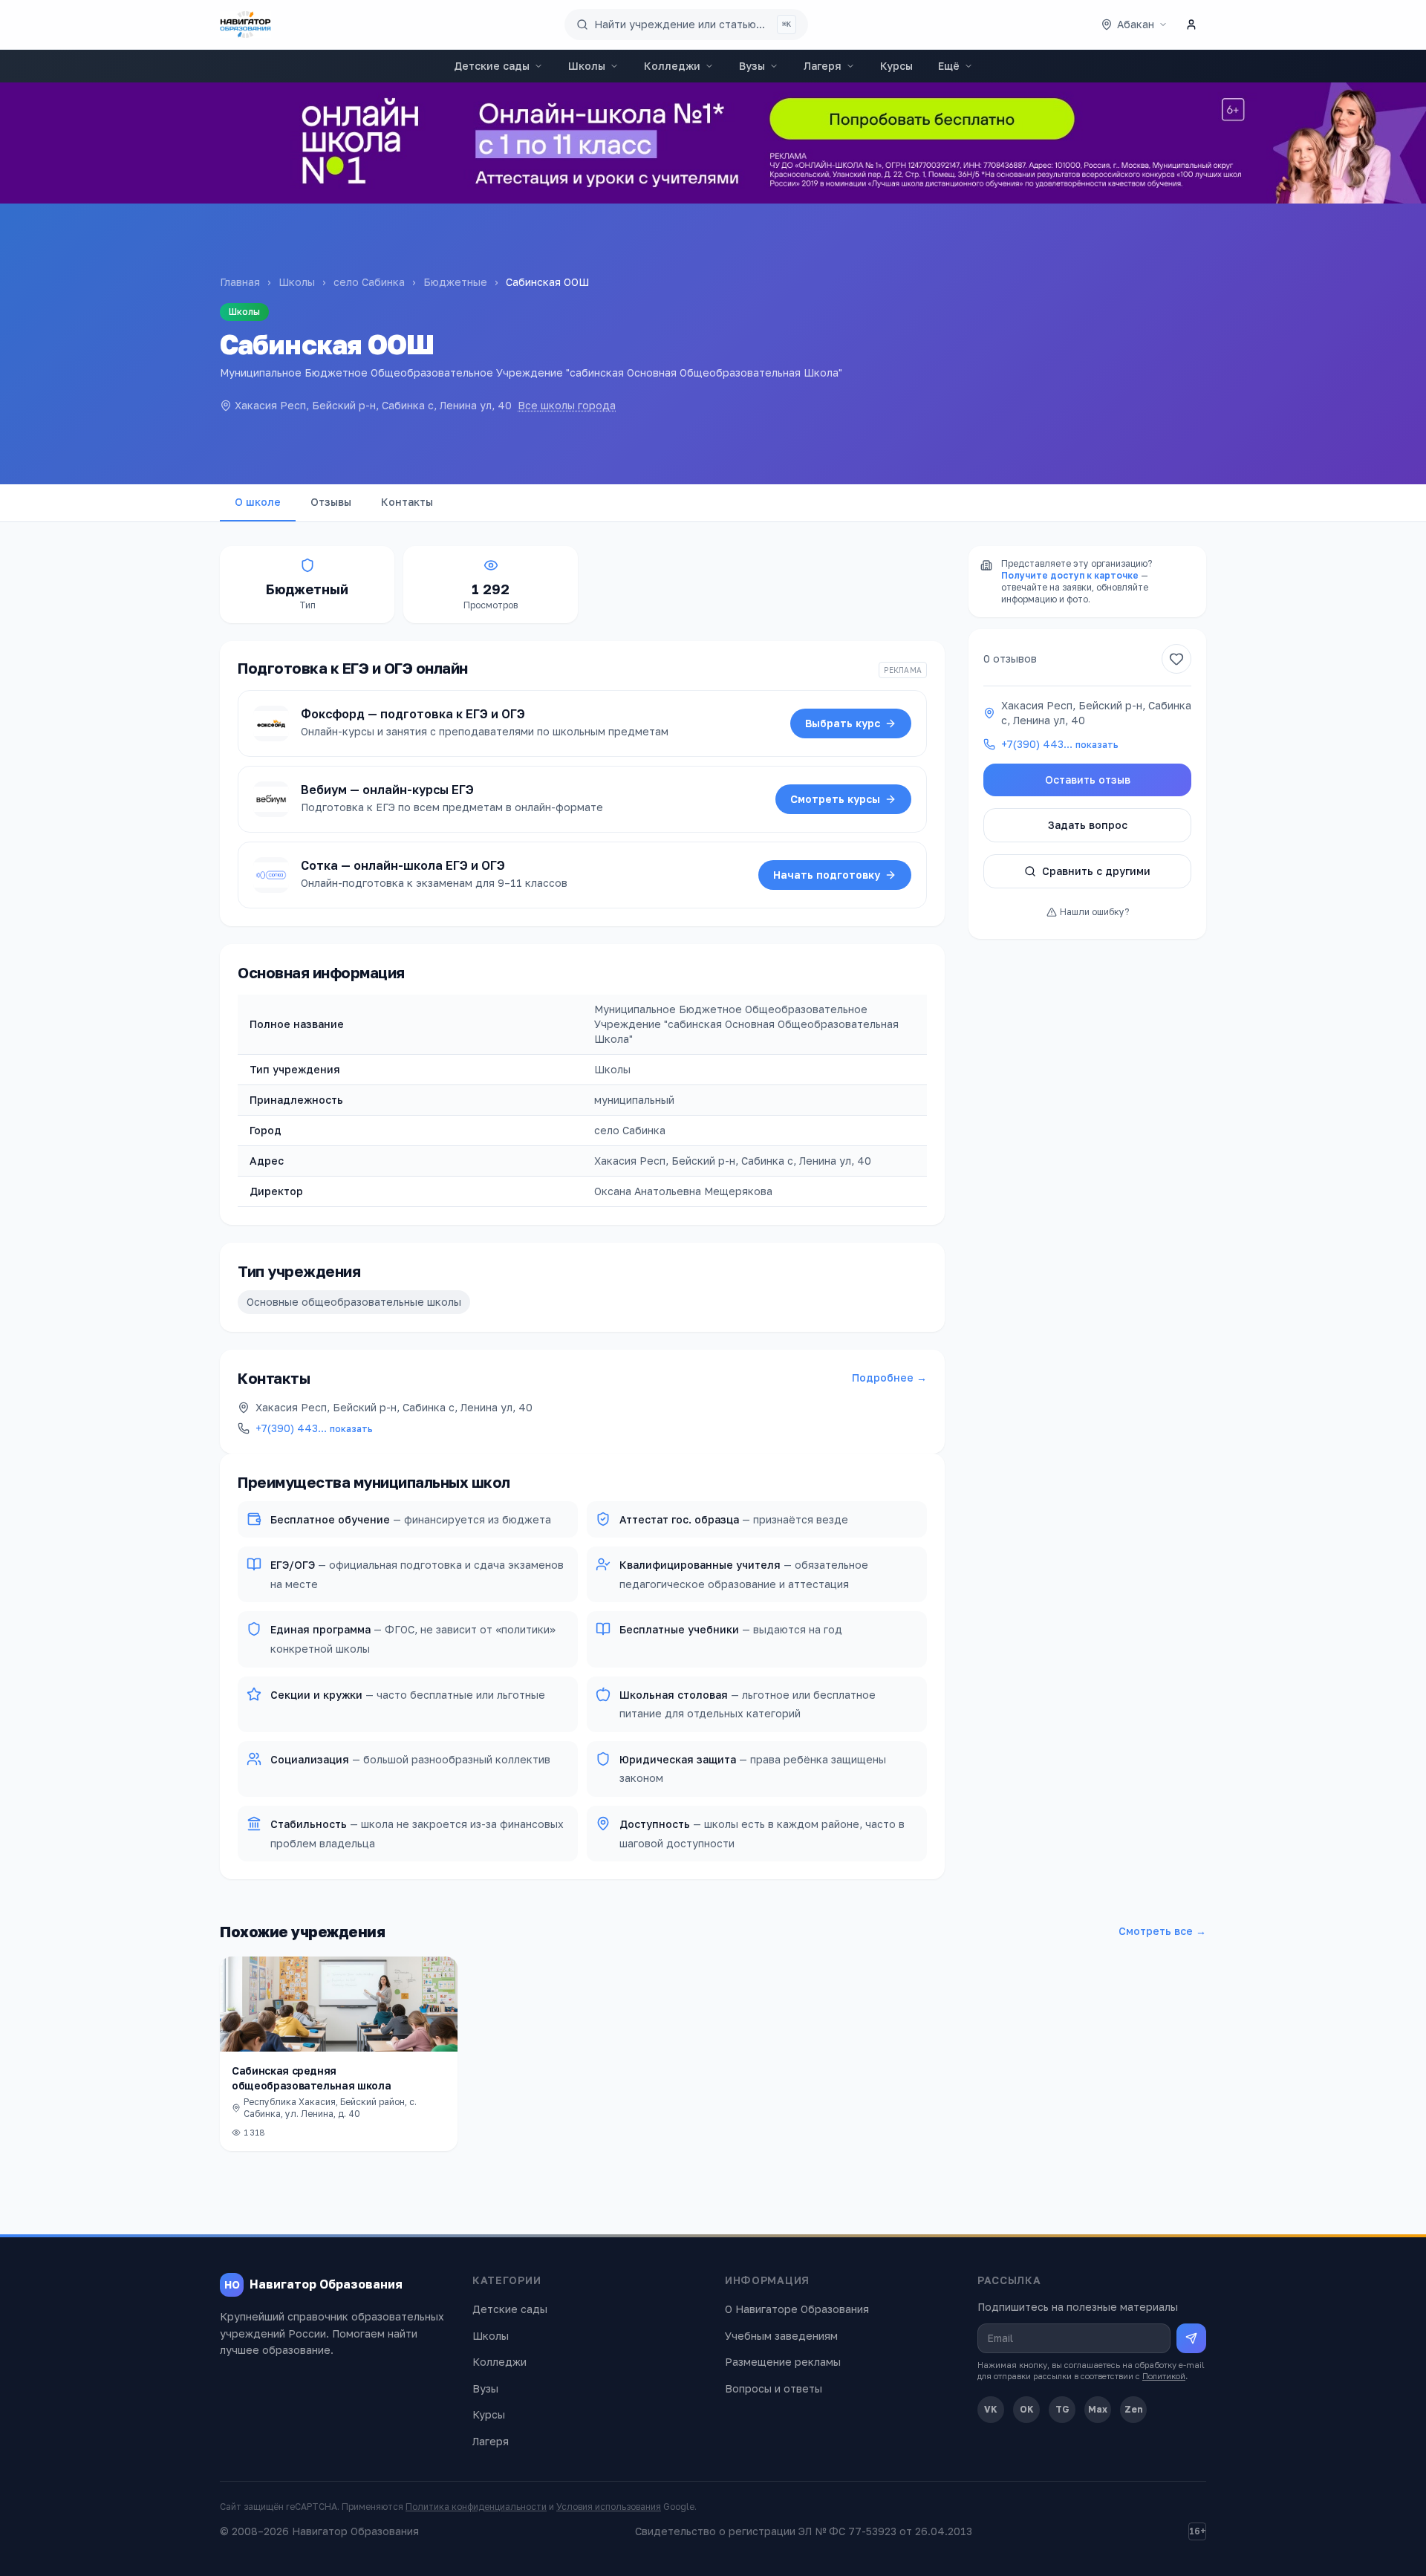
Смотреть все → (1162, 1931)
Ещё (949, 66)
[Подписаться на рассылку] (1191, 2338)
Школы (587, 66)
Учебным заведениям (781, 2336)
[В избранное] (1176, 659)
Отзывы (331, 502)
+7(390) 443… (314, 1428)
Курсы (896, 66)
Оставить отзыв (1088, 780)
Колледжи (672, 66)
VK (991, 2409)
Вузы (752, 66)
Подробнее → (889, 1378)
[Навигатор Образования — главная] (245, 25)
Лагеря (823, 66)
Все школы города (567, 405)
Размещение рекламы (783, 2362)
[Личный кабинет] (1191, 25)
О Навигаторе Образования (797, 2309)
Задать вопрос (1088, 825)
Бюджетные (455, 282)
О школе (258, 502)
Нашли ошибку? (1094, 912)
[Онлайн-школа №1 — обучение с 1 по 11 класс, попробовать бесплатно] (713, 143)
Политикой (1164, 2376)
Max (1098, 2409)
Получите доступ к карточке (1070, 575)
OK (1027, 2409)
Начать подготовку (827, 875)
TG (1062, 2409)
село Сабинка (369, 282)
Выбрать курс (843, 723)
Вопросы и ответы (774, 2388)
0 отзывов (1010, 658)
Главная (240, 282)
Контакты (407, 502)
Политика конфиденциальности (476, 2507)
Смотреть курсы (835, 799)
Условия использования (609, 2507)
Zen (1134, 2409)
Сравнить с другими (1096, 871)
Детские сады (492, 66)
